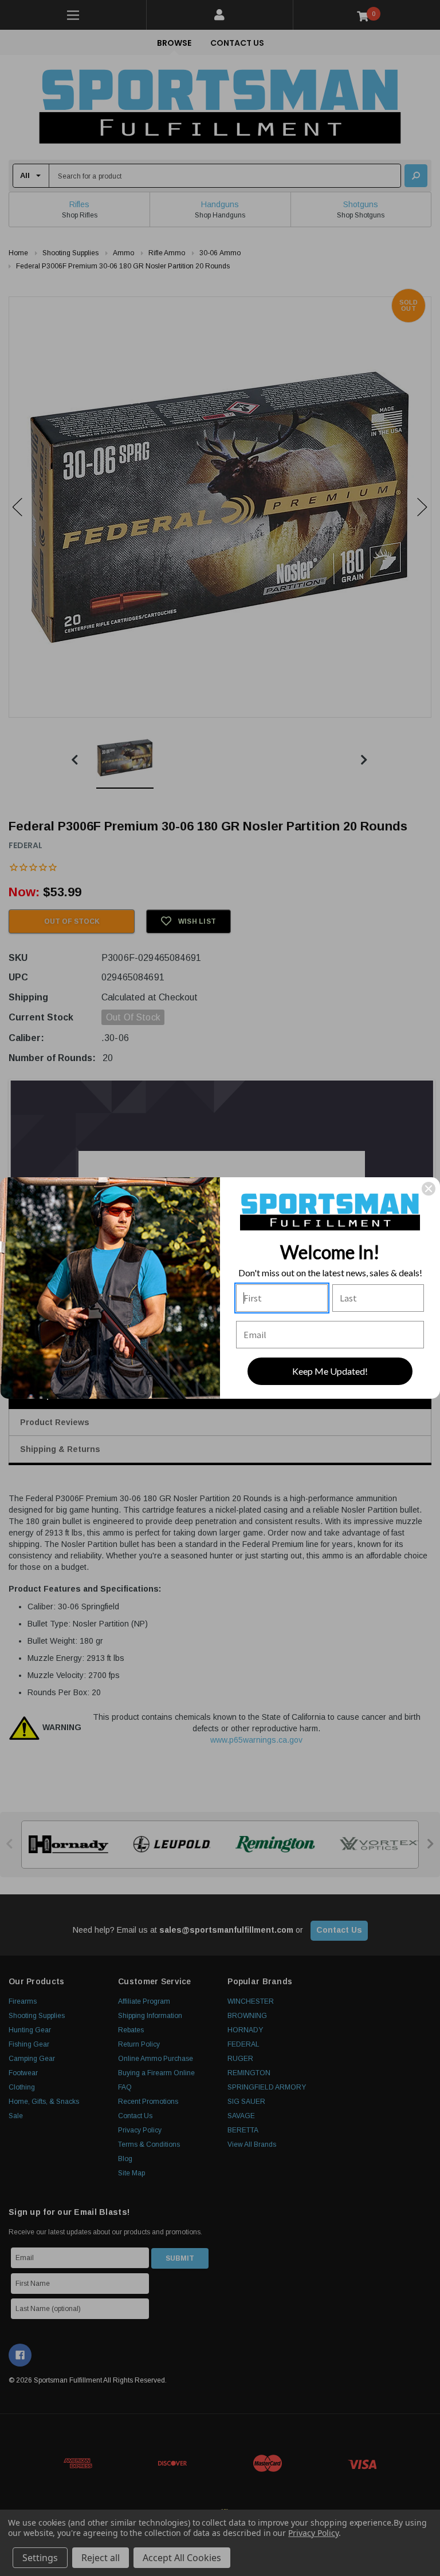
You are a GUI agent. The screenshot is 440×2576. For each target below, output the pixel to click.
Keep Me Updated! (330, 1371)
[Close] (429, 1189)
